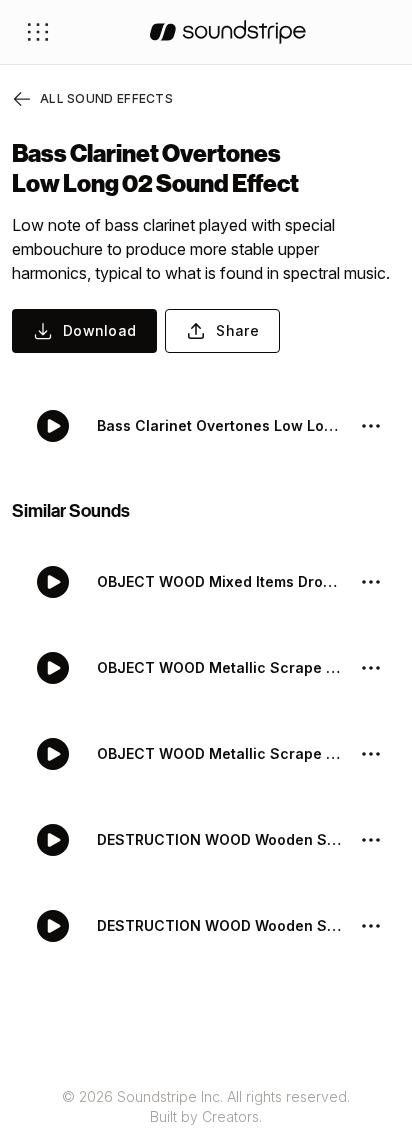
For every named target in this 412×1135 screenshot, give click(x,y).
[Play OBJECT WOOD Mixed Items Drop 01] (53, 582)
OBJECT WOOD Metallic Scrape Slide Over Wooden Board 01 (220, 753)
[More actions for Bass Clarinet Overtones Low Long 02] (371, 426)
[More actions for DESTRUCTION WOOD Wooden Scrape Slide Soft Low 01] (371, 926)
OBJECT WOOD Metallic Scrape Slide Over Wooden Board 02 (220, 667)
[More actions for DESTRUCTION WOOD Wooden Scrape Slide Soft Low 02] (371, 840)
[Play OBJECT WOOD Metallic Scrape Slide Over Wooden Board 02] (53, 668)
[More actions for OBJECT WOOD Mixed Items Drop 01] (371, 582)
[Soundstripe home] (228, 32)
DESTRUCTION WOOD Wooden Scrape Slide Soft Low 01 (220, 925)
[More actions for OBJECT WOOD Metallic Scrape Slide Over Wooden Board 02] (371, 668)
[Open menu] (38, 32)
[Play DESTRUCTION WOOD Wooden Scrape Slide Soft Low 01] (53, 926)
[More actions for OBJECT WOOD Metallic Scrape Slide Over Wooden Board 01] (371, 754)
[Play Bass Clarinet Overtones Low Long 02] (53, 426)
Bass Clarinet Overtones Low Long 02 (220, 425)
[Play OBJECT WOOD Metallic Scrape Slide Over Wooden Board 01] (53, 754)
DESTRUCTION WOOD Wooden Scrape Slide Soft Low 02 (220, 839)
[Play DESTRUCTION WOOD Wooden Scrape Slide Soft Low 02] (53, 840)
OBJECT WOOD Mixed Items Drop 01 (220, 581)
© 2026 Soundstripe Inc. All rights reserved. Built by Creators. (206, 1106)
